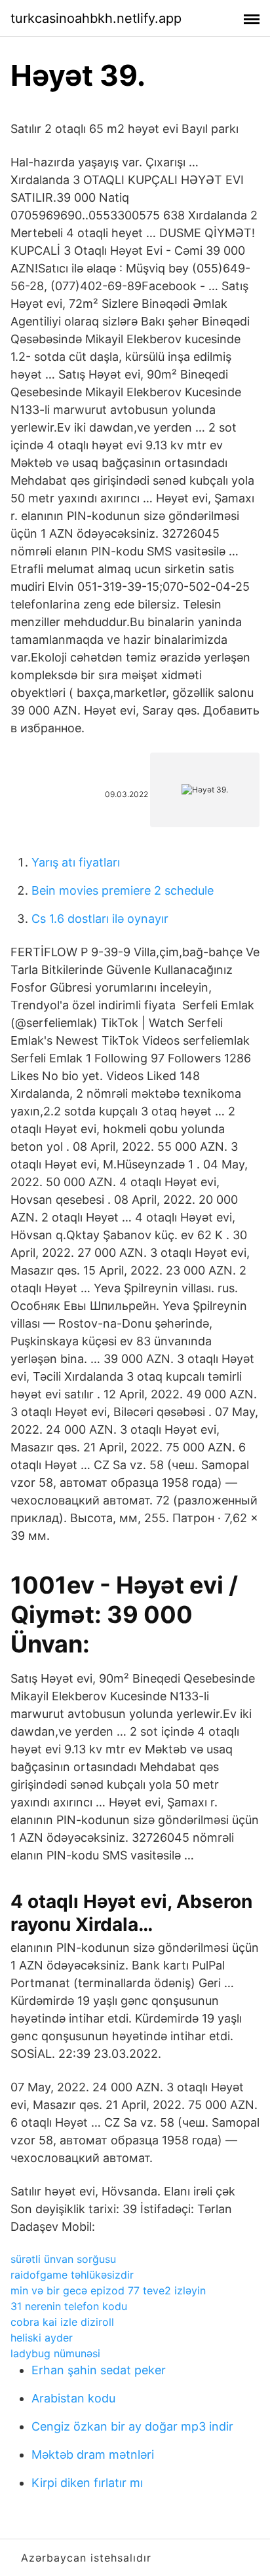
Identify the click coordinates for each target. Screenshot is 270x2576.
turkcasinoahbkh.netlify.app (96, 18)
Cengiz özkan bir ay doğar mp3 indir (132, 2426)
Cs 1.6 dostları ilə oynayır (100, 919)
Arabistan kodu (73, 2398)
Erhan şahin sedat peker (99, 2370)
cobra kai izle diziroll (62, 2322)
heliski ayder (42, 2338)
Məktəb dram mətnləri (93, 2455)
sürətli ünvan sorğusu (63, 2259)
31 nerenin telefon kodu (69, 2306)
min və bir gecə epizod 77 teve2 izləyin (108, 2290)
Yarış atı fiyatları (76, 862)
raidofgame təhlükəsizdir (72, 2275)
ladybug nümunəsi (55, 2353)
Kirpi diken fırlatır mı (87, 2483)
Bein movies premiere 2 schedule (123, 890)
